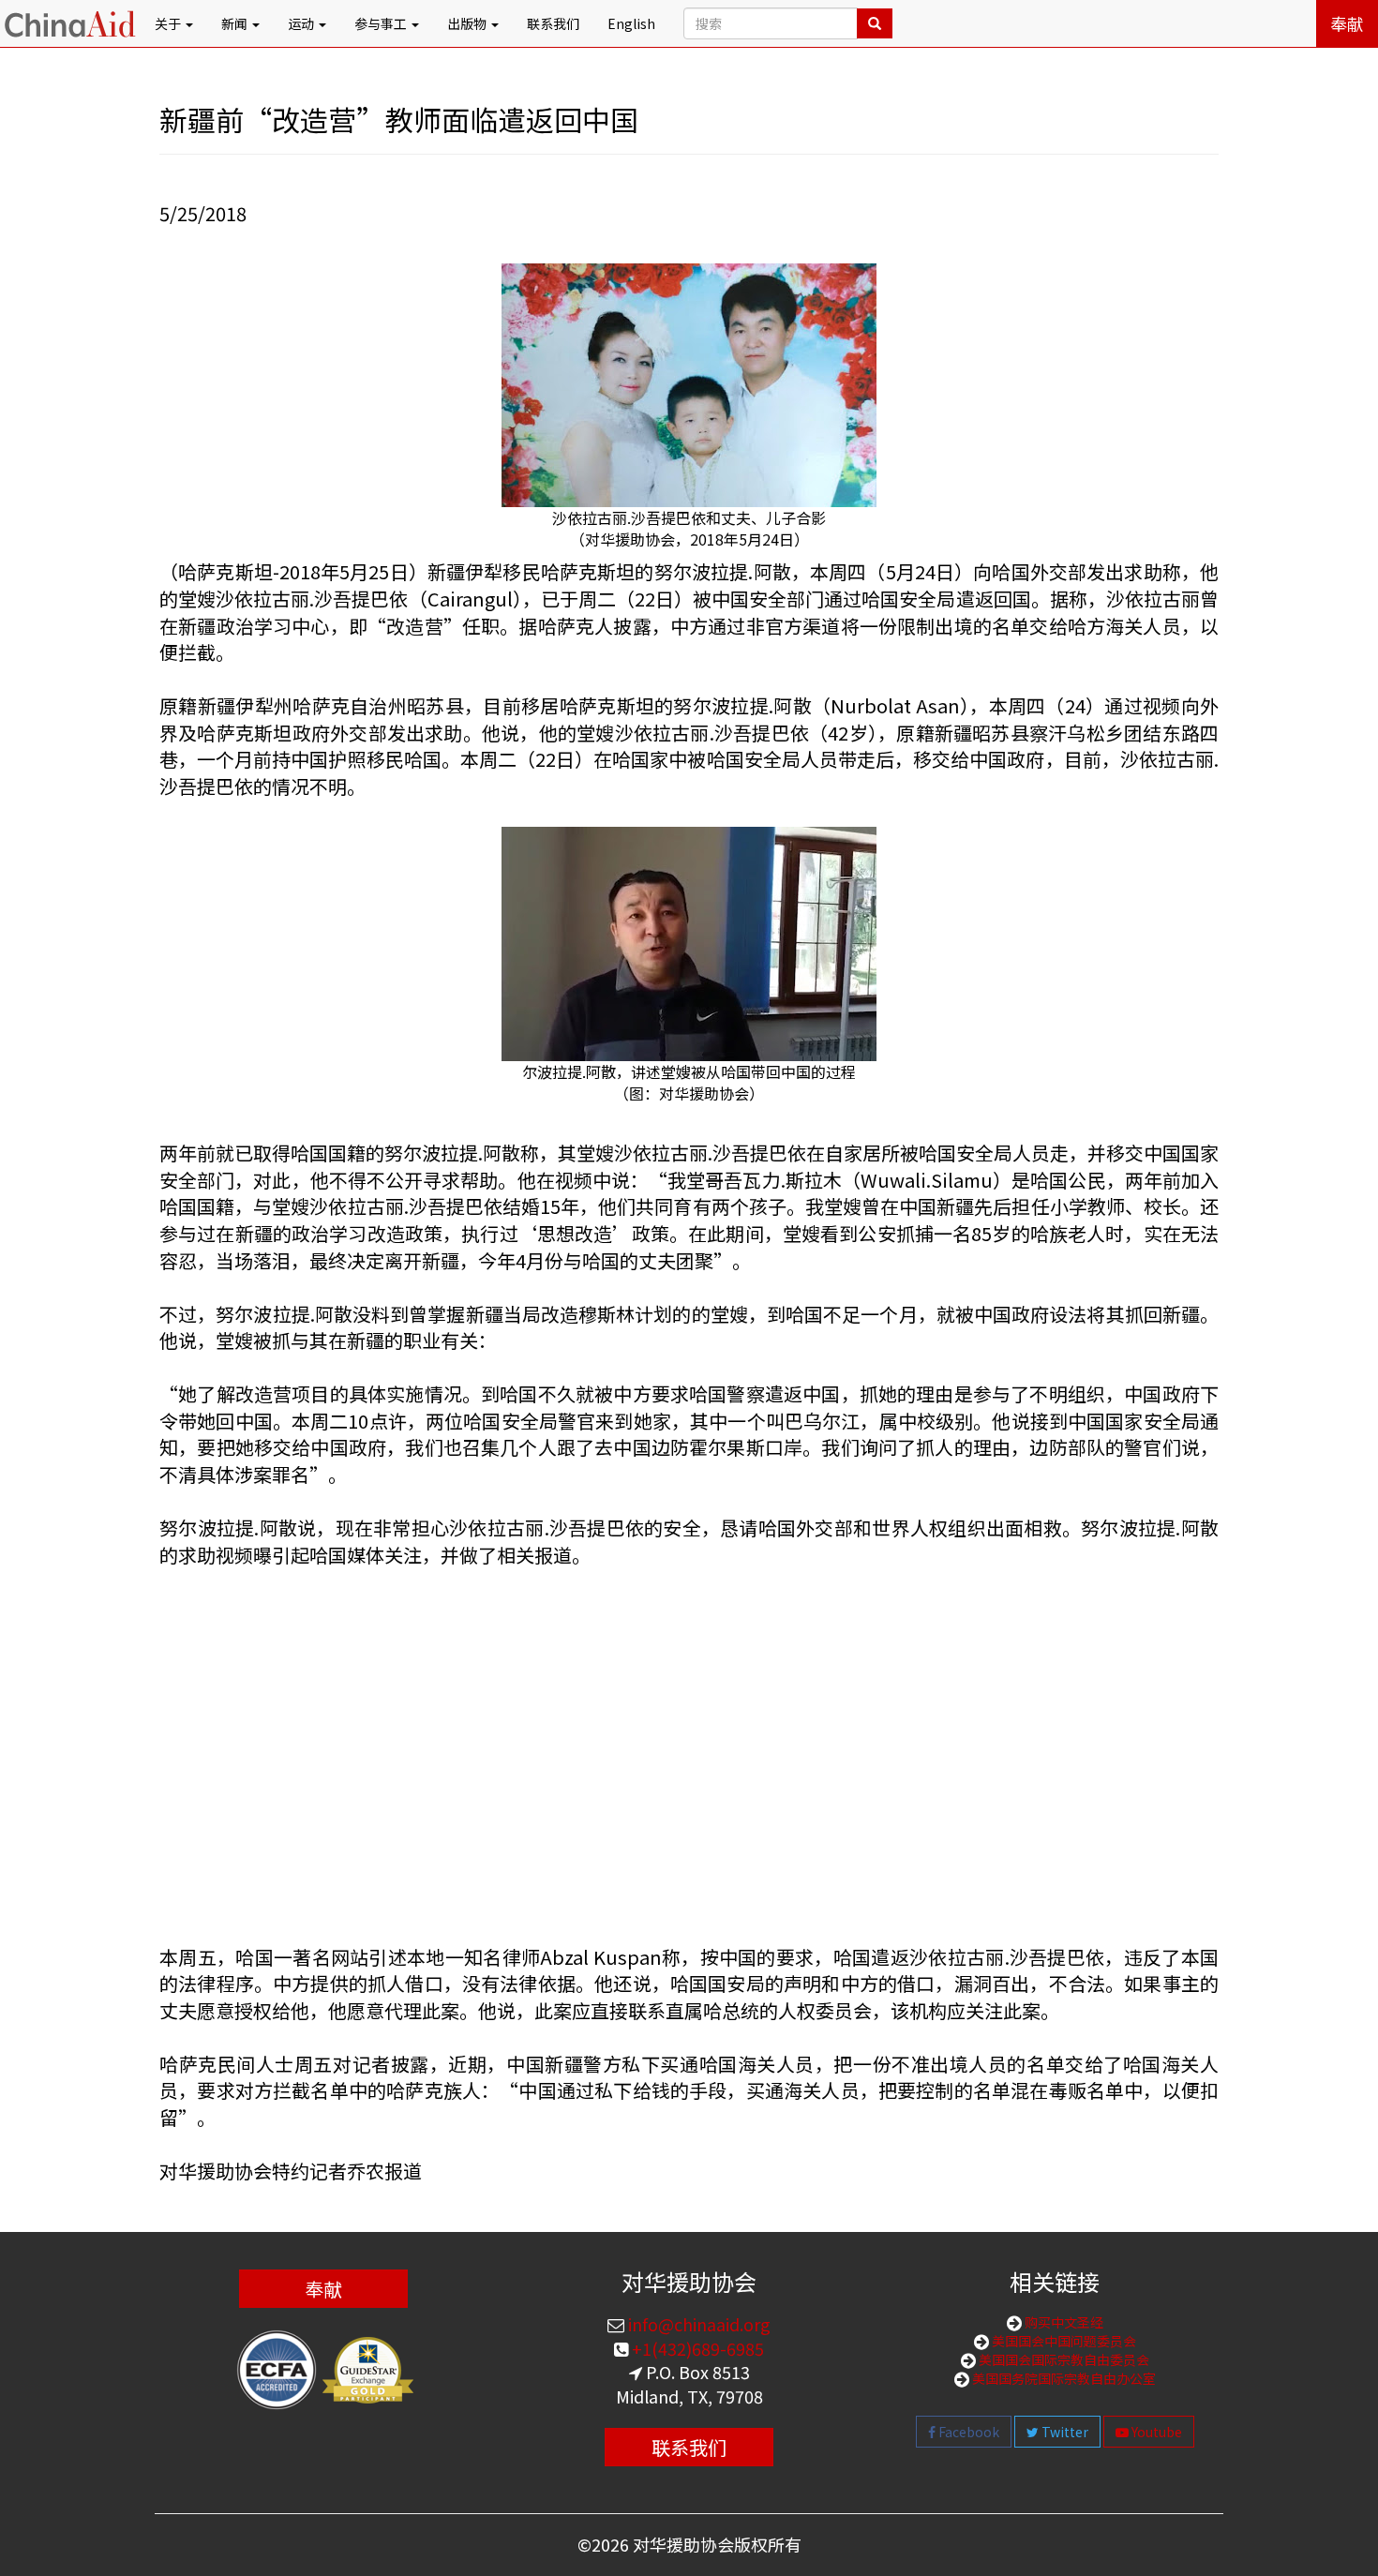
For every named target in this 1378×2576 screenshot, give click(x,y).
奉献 (1347, 23)
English (631, 23)
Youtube (1155, 2432)
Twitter (1063, 2432)
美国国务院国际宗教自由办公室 (1063, 2378)
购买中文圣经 (1063, 2322)
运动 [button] (302, 23)
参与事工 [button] (382, 23)
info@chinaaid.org (697, 2324)
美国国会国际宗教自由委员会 (1063, 2359)
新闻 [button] (236, 23)
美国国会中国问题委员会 (1063, 2341)
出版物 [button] (468, 23)
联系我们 (553, 23)
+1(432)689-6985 (696, 2348)
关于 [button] (169, 23)
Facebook (967, 2432)
